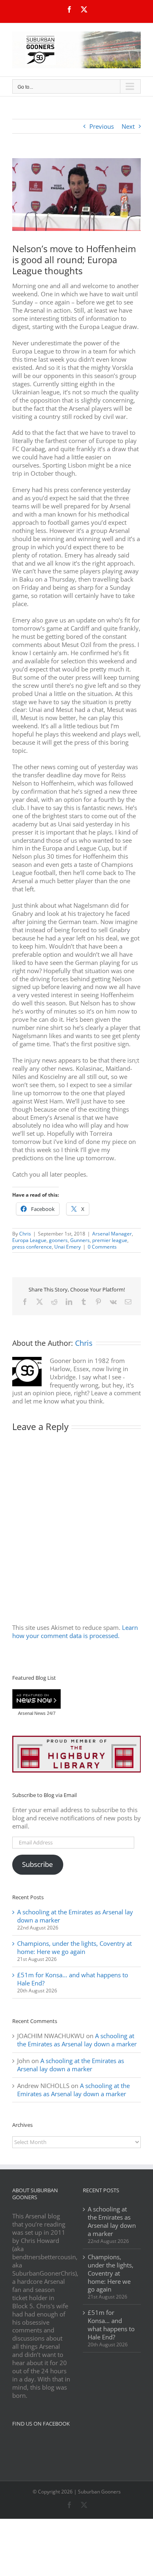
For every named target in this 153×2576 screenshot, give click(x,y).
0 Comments (102, 1247)
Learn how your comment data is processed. (75, 1632)
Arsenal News (32, 1713)
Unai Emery (68, 1247)
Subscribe (38, 1864)
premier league (110, 1240)
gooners (58, 1240)
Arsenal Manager (112, 1234)
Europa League (29, 1240)
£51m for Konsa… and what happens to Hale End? (73, 1979)
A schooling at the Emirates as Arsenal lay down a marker (75, 1916)
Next (128, 126)
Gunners (80, 1240)
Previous (102, 126)
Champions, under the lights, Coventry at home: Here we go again (74, 1947)
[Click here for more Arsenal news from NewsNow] (37, 1699)
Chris (25, 1234)
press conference (32, 1247)
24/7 (51, 1713)
